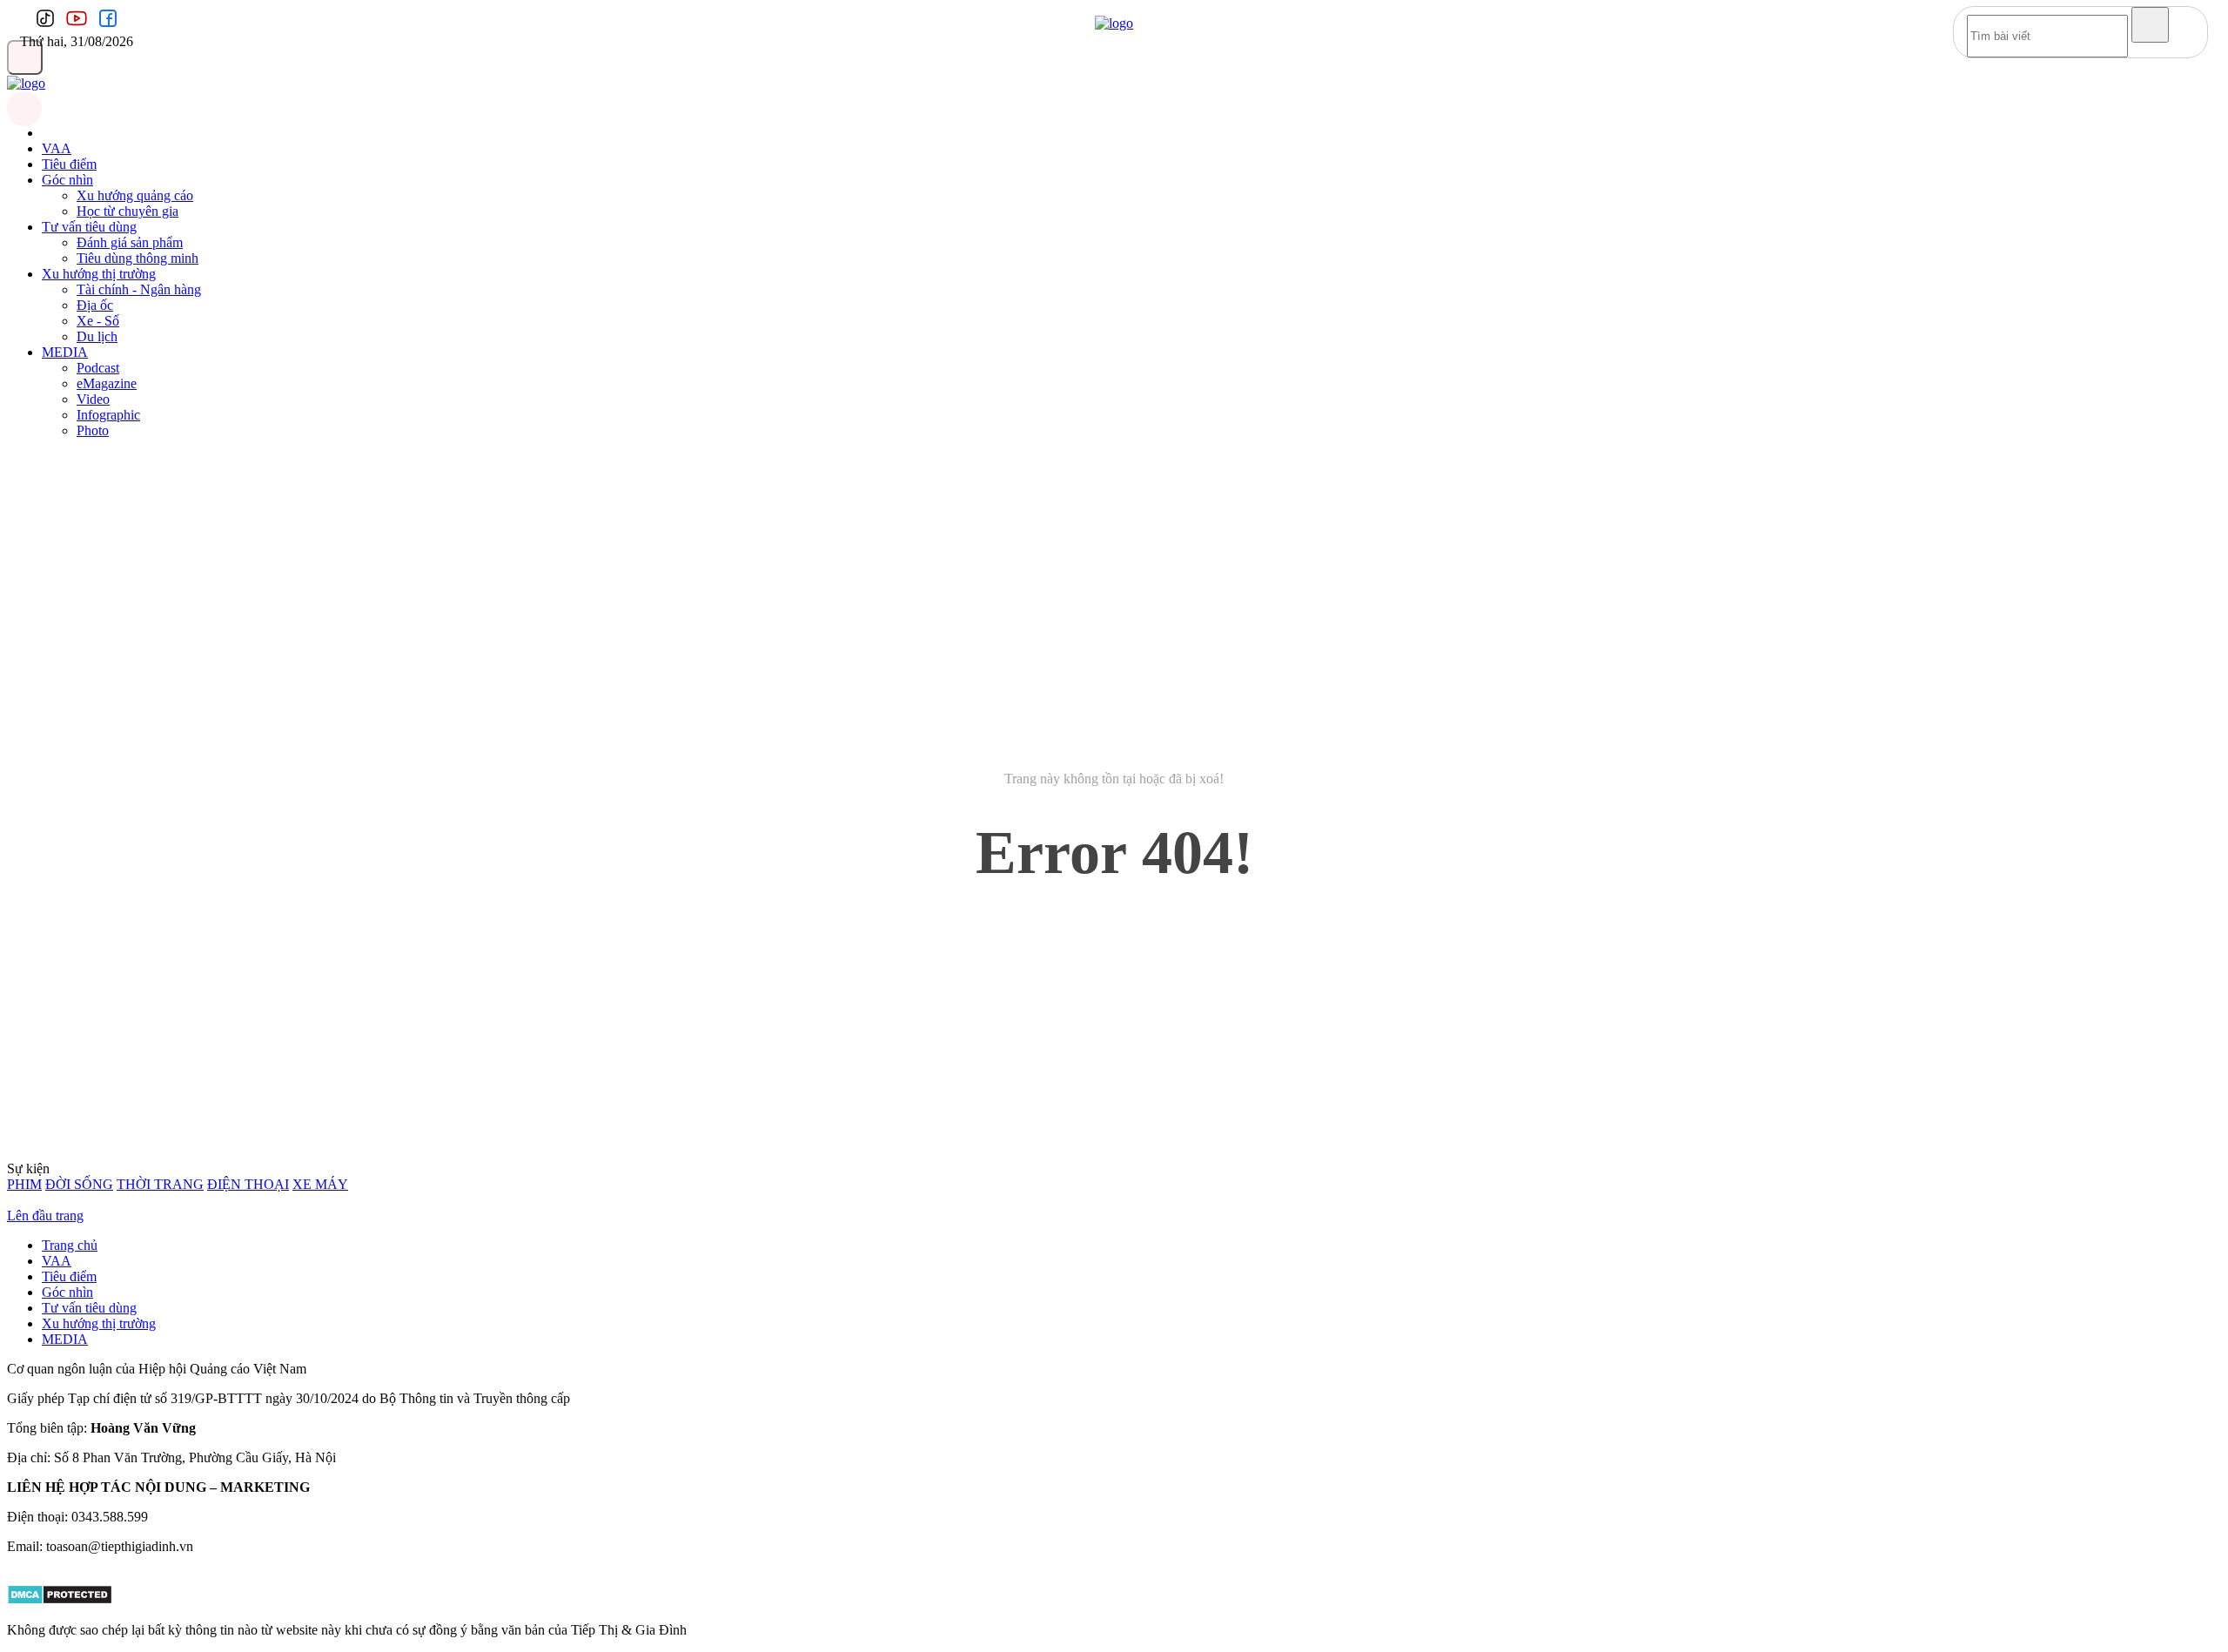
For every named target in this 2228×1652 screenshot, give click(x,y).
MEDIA (65, 352)
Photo (93, 430)
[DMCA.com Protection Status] (60, 1600)
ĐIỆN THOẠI (248, 1184)
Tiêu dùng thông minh (138, 258)
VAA (57, 148)
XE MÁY (320, 1184)
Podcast (98, 368)
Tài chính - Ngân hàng (139, 289)
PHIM (24, 1184)
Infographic (108, 415)
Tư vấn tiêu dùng (89, 227)
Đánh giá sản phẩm (130, 242)
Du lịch (97, 336)
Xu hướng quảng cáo (135, 195)
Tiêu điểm (69, 164)
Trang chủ (70, 1245)
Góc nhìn (67, 180)
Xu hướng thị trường (99, 274)
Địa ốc (95, 305)
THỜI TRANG (160, 1184)
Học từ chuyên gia (128, 211)
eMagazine (107, 383)
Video (93, 399)
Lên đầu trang (45, 1215)
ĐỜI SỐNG (79, 1184)
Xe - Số (98, 321)
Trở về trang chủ (1114, 927)
